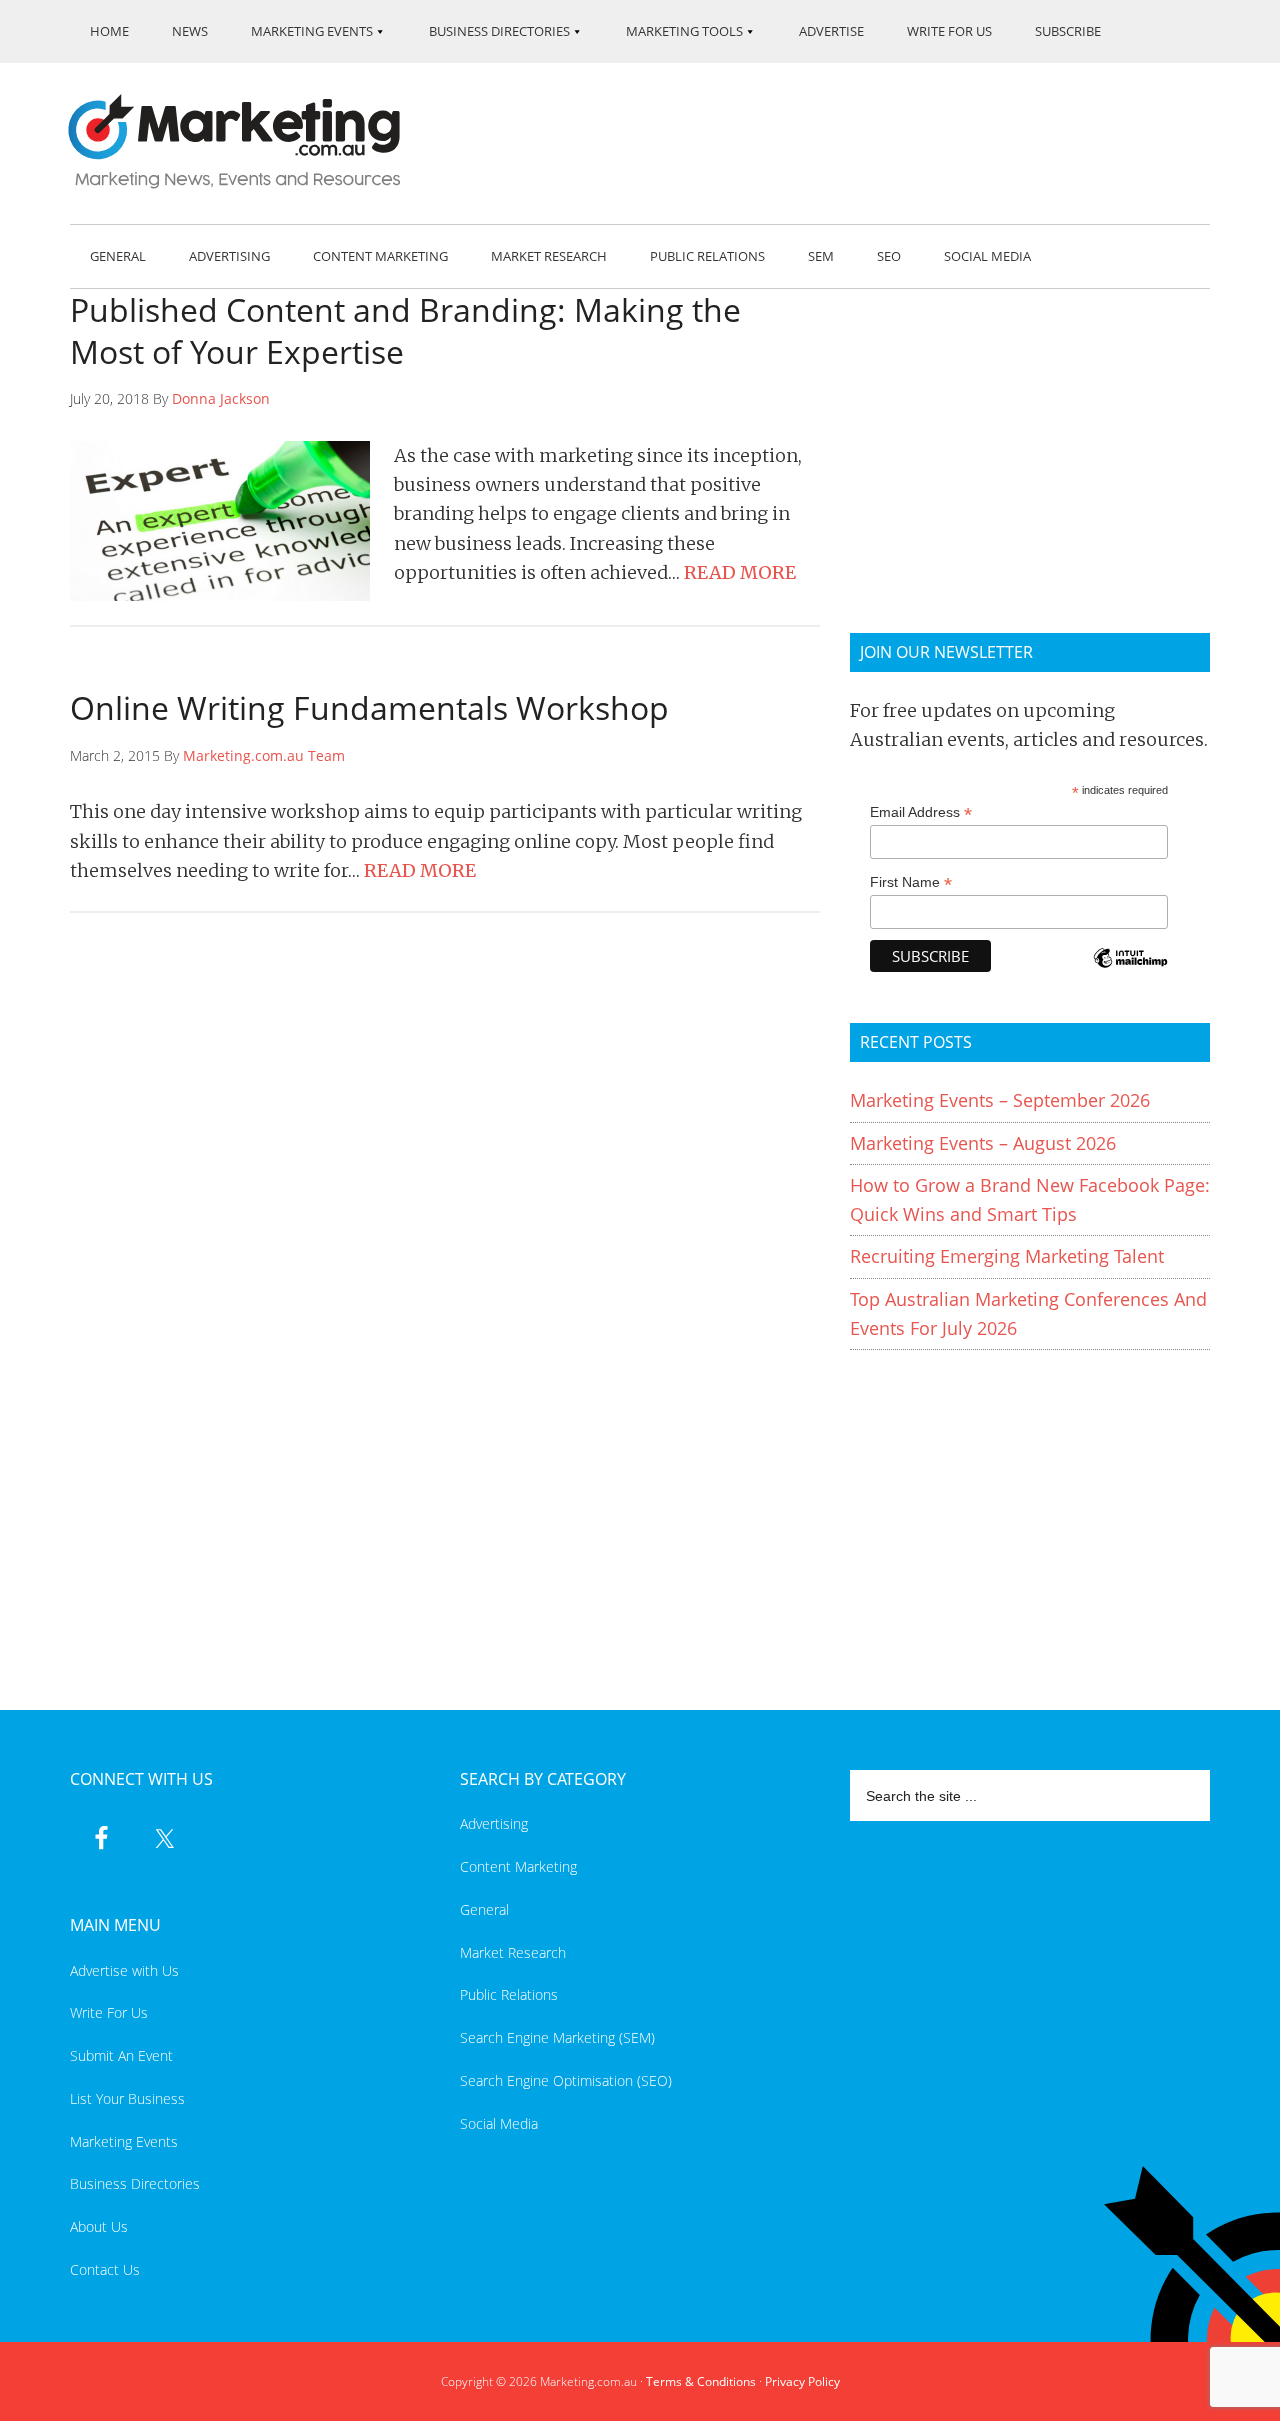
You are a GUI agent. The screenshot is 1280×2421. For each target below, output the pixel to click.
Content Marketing (518, 1866)
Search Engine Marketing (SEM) (557, 2037)
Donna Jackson (221, 398)
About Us (99, 2226)
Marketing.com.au (248, 141)
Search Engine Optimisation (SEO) (566, 2080)
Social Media (499, 2123)
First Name (911, 882)
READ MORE (740, 572)
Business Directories (135, 2183)
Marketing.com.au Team (264, 755)
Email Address (921, 812)
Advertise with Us (124, 1970)
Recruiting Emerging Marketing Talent (1007, 1256)
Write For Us (109, 2012)
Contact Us (105, 2269)
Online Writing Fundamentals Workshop (369, 707)
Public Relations (509, 1994)
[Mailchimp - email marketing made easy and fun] (1130, 971)
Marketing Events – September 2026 (1000, 1100)
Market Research (513, 1952)
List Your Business (127, 2098)
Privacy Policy (802, 2381)
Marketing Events (124, 2141)
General (484, 1909)
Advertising (494, 1823)
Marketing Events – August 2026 (983, 1143)
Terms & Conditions (701, 2381)
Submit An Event (121, 2055)
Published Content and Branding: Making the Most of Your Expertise (405, 330)
